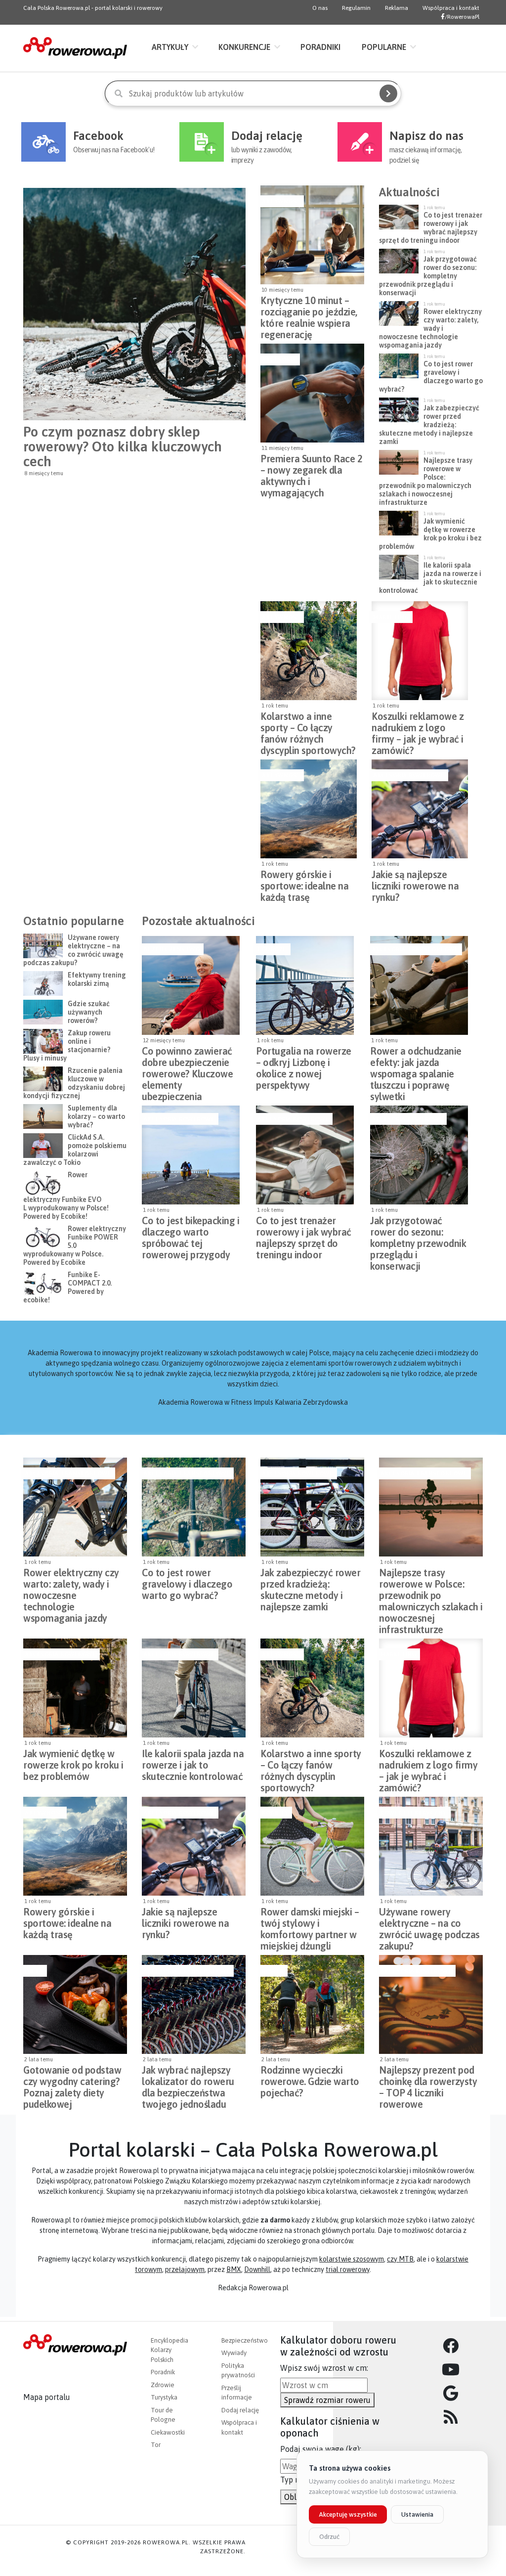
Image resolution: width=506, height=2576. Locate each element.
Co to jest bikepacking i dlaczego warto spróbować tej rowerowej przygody (190, 1229)
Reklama (397, 8)
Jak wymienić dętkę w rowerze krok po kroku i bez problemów (73, 1762)
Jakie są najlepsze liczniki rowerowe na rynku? (415, 883)
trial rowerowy (348, 2269)
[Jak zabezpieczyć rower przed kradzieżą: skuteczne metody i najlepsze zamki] (312, 1507)
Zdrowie (163, 2385)
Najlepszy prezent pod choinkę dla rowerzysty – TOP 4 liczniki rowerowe (428, 2079)
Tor (156, 2445)
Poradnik (163, 2372)
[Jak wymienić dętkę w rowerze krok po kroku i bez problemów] (75, 1688)
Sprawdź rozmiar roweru (327, 2400)
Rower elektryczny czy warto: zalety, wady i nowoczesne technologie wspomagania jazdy (71, 1581)
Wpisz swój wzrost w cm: (324, 2368)
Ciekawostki (168, 2432)
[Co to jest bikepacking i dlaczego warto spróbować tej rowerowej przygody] (191, 1155)
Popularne (384, 47)
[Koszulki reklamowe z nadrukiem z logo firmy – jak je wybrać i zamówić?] (420, 651)
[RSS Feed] (451, 2417)
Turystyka (164, 2397)
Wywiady (234, 2353)
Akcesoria (279, 359)
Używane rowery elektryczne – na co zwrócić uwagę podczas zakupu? (429, 1920)
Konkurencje (244, 47)
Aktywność (281, 201)
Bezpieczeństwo (171, 949)
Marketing (391, 617)
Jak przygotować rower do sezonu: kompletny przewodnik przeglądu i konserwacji (418, 1229)
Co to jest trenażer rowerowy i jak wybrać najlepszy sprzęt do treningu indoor (304, 1229)
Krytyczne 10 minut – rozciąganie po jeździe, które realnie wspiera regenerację (309, 309)
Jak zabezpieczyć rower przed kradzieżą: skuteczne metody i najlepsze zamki (310, 1581)
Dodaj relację (240, 2410)
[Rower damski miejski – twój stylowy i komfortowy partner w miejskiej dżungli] (312, 1846)
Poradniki (320, 47)
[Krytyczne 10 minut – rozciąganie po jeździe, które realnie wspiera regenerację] (312, 235)
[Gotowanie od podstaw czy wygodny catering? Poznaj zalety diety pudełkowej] (75, 2004)
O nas (320, 8)
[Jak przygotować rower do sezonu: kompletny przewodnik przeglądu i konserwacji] (419, 1155)
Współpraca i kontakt (451, 8)
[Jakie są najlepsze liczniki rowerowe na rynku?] (420, 809)
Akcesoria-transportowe (415, 949)
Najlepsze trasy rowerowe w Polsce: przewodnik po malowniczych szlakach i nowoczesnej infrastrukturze (431, 1581)
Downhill (257, 2269)
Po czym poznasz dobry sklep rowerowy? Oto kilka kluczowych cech (123, 446)
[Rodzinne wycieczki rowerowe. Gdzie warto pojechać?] (312, 2004)
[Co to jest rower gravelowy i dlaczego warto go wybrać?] (194, 1507)
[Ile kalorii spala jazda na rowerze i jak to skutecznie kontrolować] (194, 1688)
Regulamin (356, 8)
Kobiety (275, 1813)
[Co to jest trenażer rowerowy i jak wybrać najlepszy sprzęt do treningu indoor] (305, 1155)
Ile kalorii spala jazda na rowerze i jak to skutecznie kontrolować (193, 1762)
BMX (234, 2269)
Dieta (34, 1971)
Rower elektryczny (414, 1813)
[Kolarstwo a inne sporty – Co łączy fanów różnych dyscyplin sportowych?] (309, 651)
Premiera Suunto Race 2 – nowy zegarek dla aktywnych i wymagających (311, 467)
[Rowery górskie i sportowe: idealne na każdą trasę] (309, 809)
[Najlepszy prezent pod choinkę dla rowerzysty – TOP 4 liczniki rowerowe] (431, 2004)
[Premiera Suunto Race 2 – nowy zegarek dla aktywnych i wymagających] (312, 393)
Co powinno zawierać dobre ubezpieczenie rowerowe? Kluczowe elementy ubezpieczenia (187, 1060)
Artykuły (170, 47)
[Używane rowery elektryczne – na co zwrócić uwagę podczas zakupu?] (431, 1846)
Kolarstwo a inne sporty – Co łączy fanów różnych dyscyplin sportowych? (308, 725)
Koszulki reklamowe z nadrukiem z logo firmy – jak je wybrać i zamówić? (418, 725)
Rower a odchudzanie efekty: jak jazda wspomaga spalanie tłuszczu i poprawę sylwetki (416, 1060)
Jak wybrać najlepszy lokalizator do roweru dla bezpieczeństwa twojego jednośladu (188, 2079)
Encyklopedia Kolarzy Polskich (169, 2350)
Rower (273, 1971)
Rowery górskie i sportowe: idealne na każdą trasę (304, 883)
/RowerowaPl (462, 17)
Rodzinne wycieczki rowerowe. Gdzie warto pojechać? (310, 2079)
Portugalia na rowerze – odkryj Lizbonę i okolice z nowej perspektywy (304, 1060)
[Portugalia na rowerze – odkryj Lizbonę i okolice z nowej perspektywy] (305, 985)
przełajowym (185, 2269)
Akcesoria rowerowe (409, 775)
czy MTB (400, 2259)
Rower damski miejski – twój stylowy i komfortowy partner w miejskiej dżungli (310, 1920)
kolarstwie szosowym (352, 2259)
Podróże (272, 949)
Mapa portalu (47, 2397)
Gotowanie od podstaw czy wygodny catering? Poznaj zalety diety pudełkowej (72, 2079)
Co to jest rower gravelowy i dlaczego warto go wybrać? (187, 1581)
